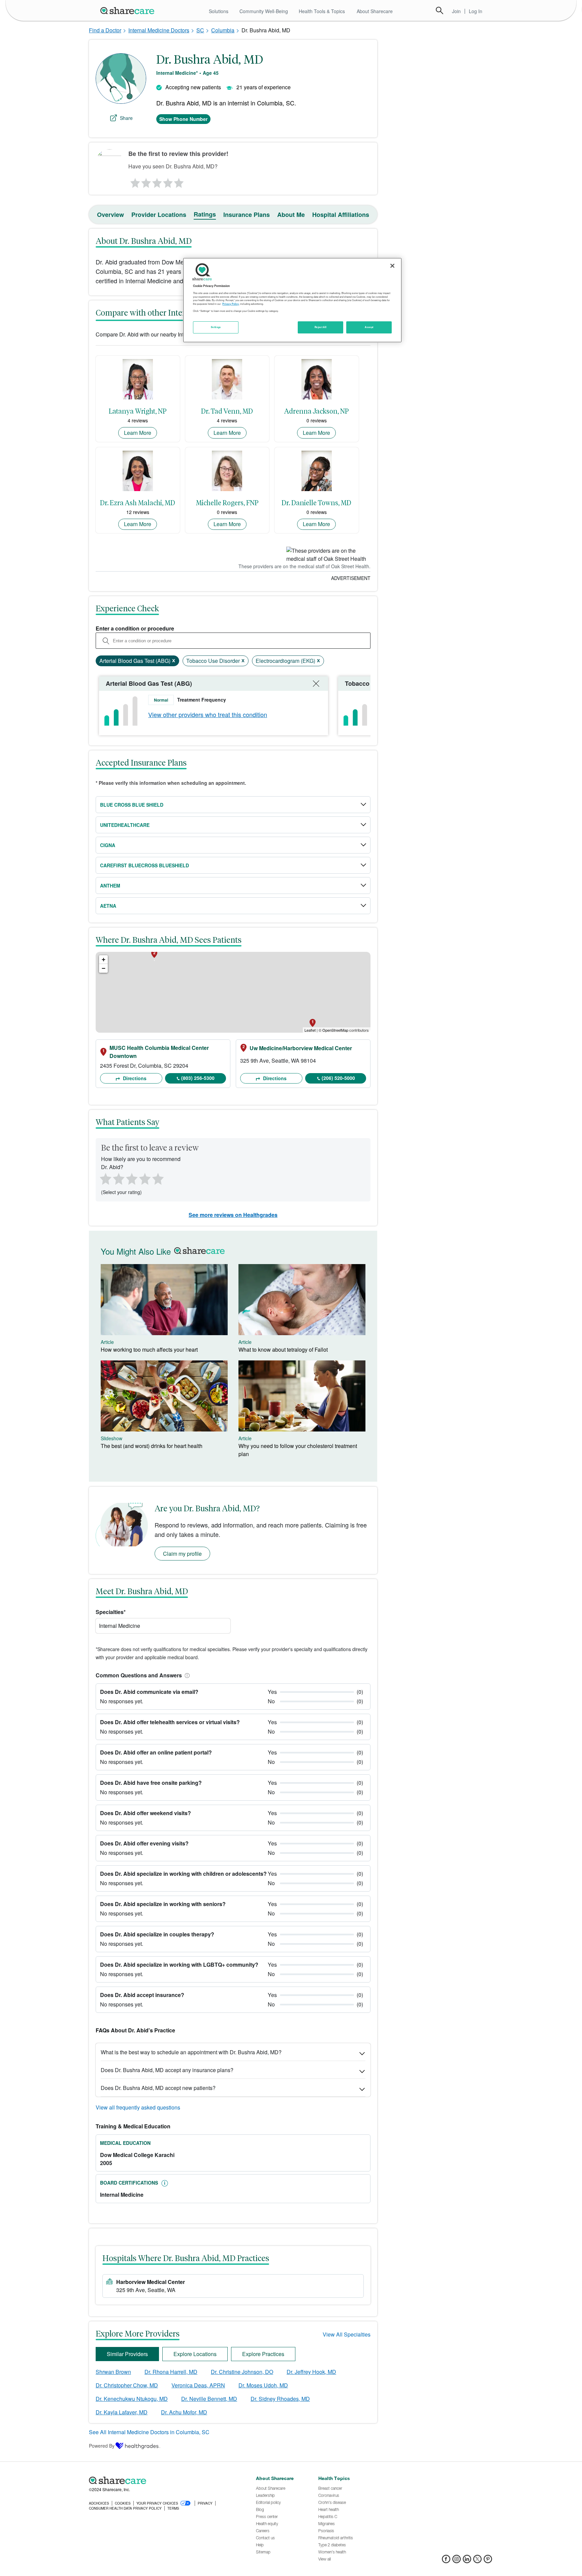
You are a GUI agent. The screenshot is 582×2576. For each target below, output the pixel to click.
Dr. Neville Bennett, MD (209, 2399)
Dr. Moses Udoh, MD (263, 2385)
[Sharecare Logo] (129, 10)
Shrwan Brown (113, 2372)
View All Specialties (347, 2334)
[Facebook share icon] (446, 2561)
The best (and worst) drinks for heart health (152, 1446)
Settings (216, 327)
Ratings (205, 214)
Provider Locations (159, 215)
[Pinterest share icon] (488, 2561)
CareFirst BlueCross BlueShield (144, 865)
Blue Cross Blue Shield (132, 805)
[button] (186, 1675)
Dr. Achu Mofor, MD (184, 2412)
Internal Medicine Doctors (159, 30)
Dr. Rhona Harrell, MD (171, 2372)
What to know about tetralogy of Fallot (283, 1349)
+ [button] (104, 959)
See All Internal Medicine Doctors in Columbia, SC (149, 2432)
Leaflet (310, 1030)
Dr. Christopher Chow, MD (127, 2385)
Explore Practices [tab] (263, 2354)
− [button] (104, 968)
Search (440, 10)
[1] (134, 181)
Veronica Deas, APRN (198, 2385)
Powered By (102, 2446)
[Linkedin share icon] (467, 2561)
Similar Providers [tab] (127, 2354)
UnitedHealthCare (125, 825)
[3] (157, 181)
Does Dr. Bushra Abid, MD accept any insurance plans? (167, 2070)
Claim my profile (182, 1554)
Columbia (223, 30)
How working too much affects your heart (149, 1349)
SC (200, 30)
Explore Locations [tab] (195, 2354)
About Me (291, 215)
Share (126, 118)
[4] (168, 181)
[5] (179, 181)
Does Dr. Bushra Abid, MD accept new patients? (158, 2088)
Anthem (110, 885)
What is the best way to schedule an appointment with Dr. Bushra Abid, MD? (191, 2052)
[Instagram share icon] (457, 2561)
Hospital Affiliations (341, 215)
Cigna (108, 845)
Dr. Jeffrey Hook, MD (311, 2372)
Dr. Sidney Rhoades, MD (280, 2399)
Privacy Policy (231, 304)
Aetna (108, 906)
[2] (145, 181)
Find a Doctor (105, 30)
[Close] (392, 266)
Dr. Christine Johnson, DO (242, 2372)
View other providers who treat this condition (208, 714)
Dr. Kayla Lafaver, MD (122, 2412)
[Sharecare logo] (163, 2480)
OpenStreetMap (335, 1030)
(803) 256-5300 (198, 1078)
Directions (134, 1078)
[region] (292, 300)
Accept (369, 327)
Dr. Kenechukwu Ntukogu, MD (132, 2399)
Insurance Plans (247, 215)
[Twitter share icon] (477, 2561)
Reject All (321, 327)
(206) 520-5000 (338, 1078)
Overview (110, 215)
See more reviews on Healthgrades (233, 1215)
